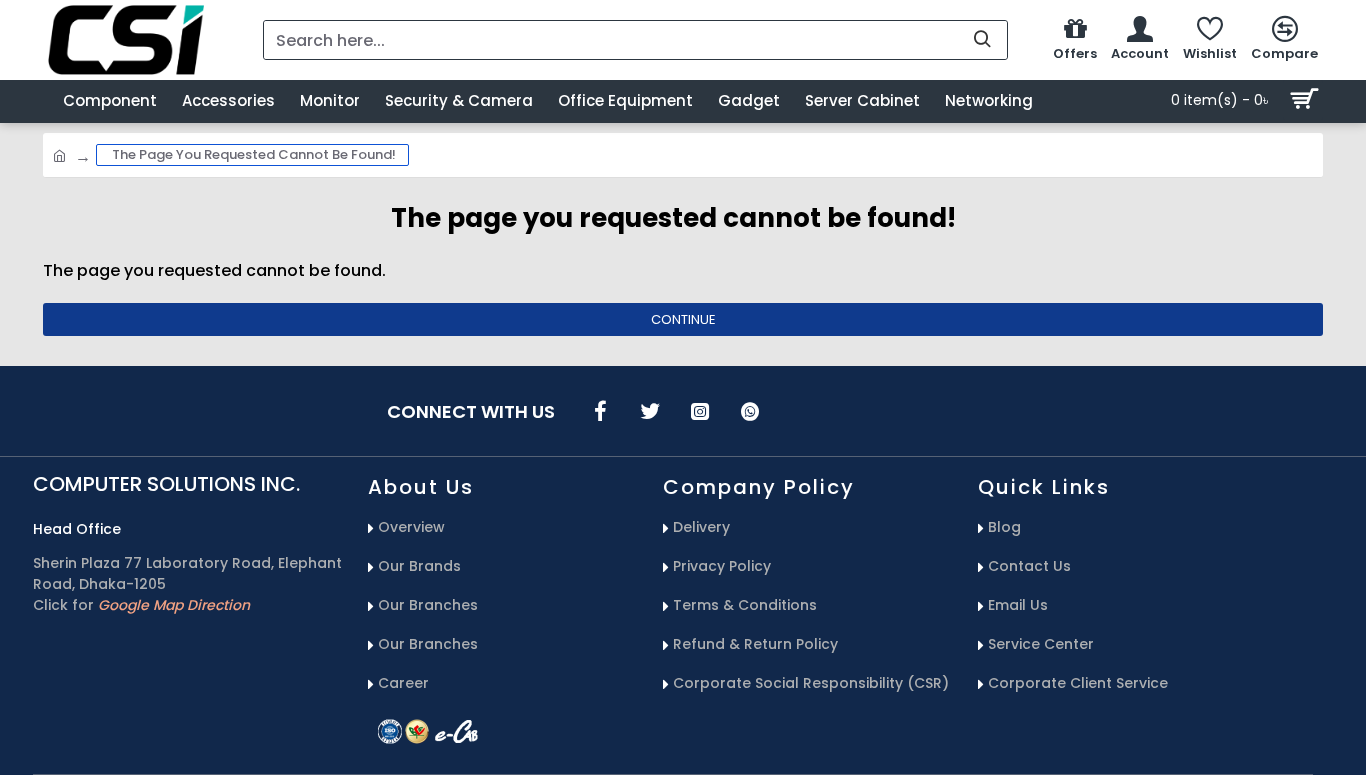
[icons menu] (600, 411)
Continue (683, 319)
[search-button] (982, 40)
